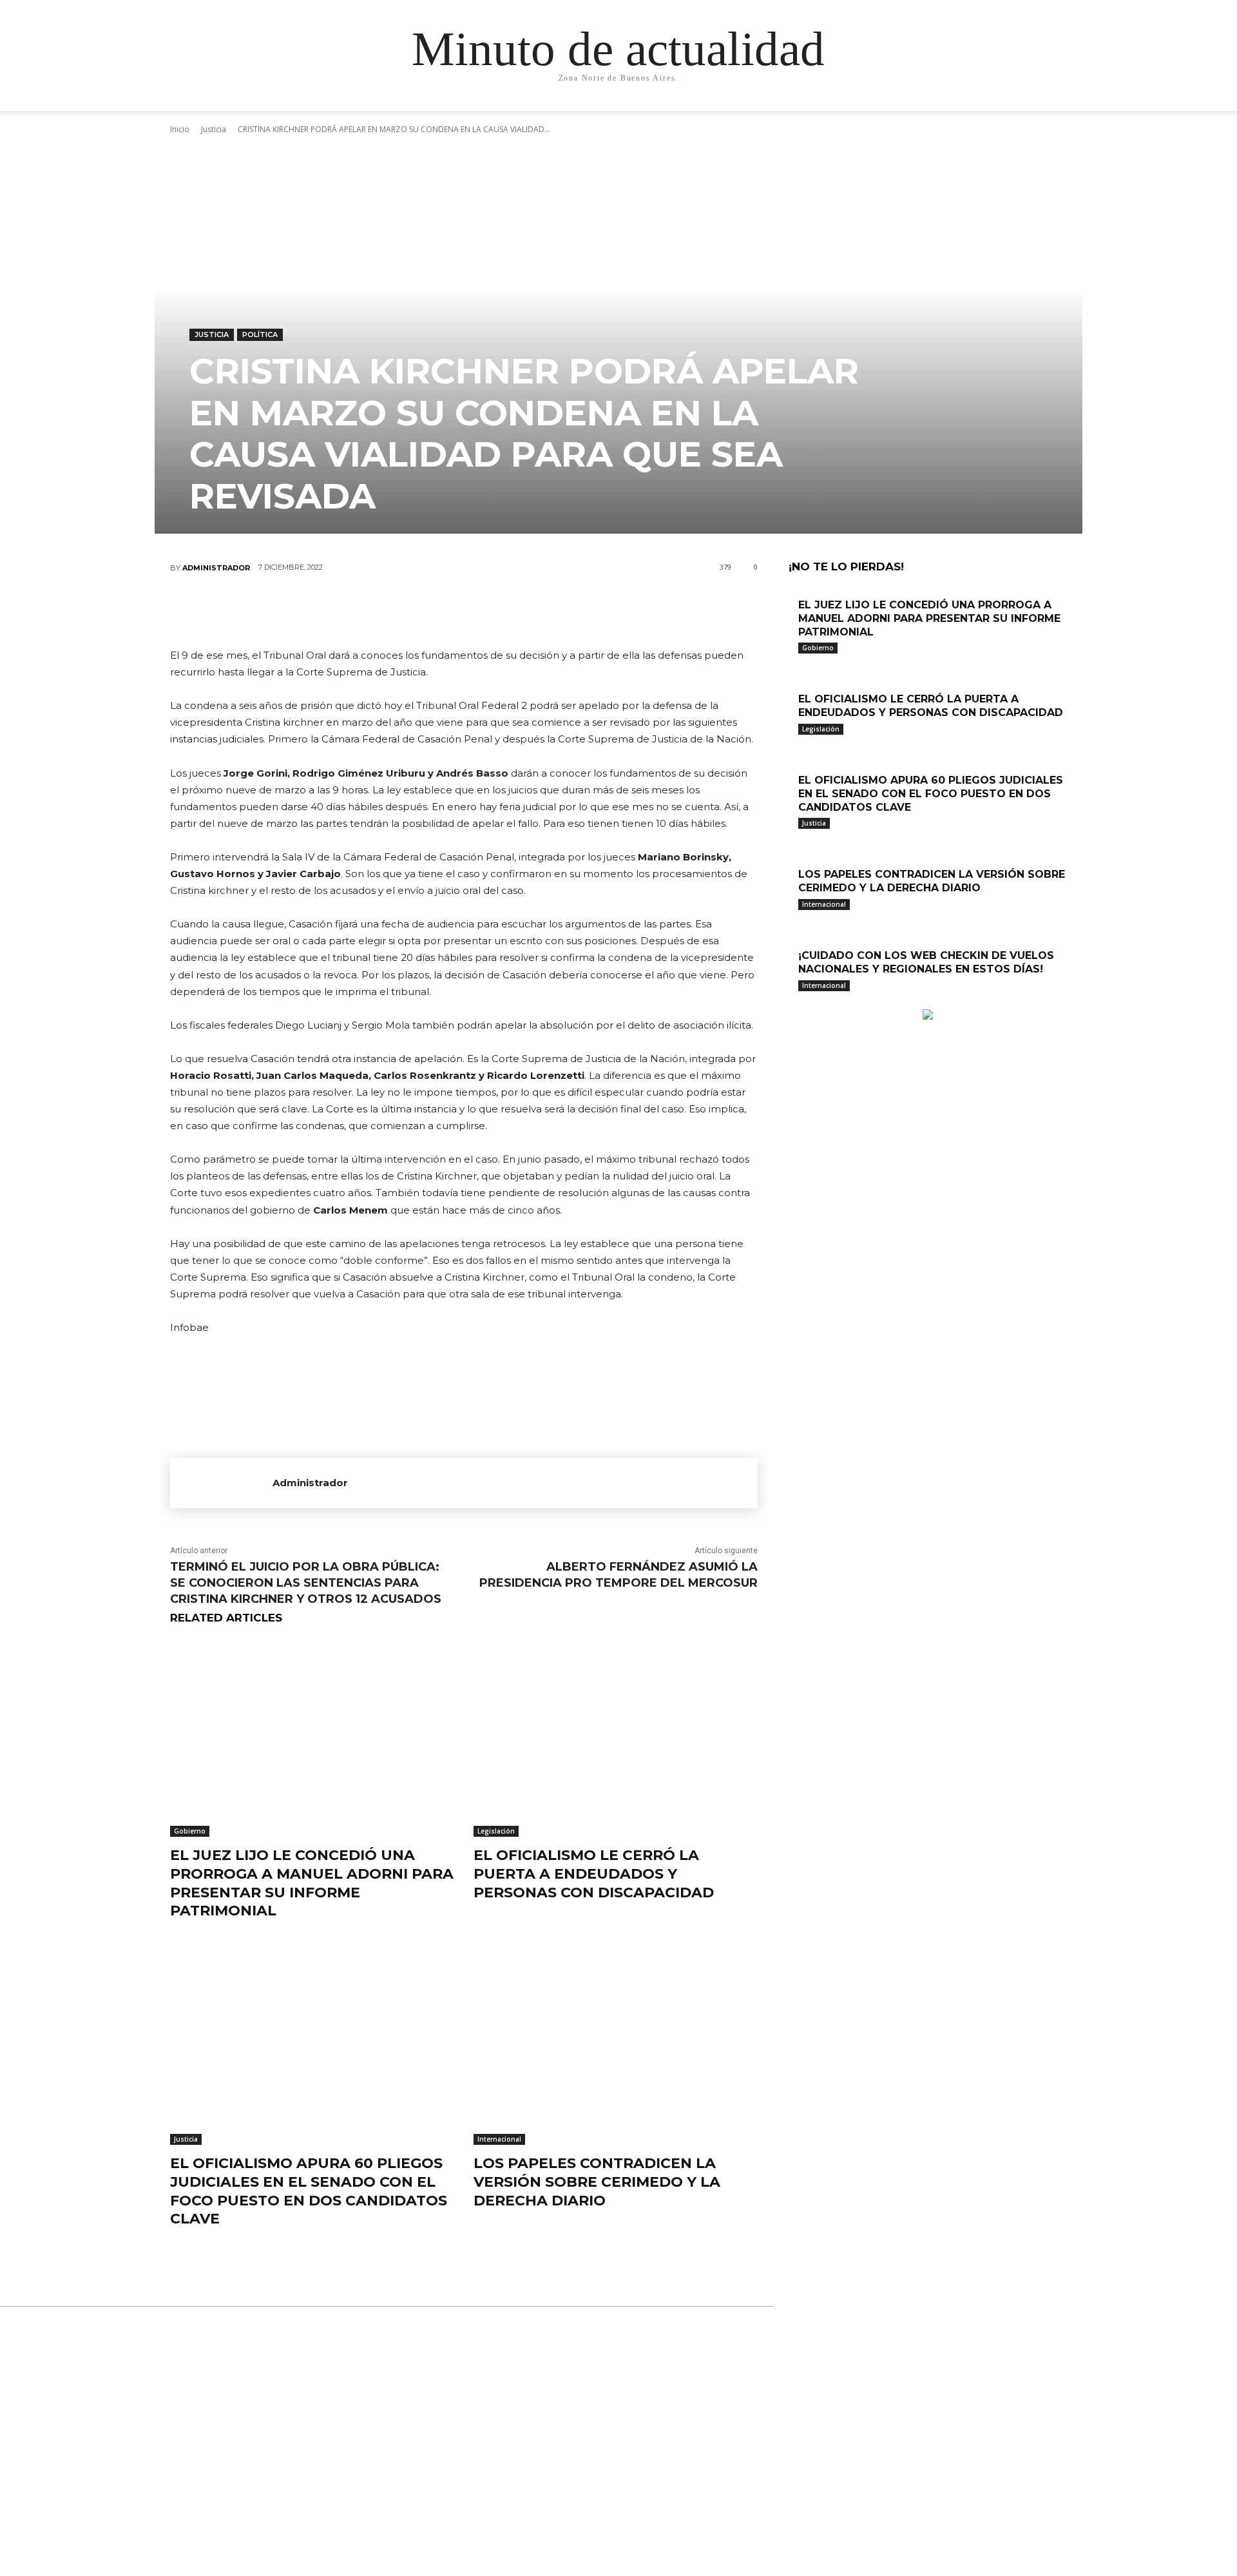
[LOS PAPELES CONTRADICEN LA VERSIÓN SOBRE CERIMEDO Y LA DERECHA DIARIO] (616, 2046)
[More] (541, 610)
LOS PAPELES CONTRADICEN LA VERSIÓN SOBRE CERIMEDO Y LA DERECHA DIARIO (597, 2182)
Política (260, 334)
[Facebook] (386, 610)
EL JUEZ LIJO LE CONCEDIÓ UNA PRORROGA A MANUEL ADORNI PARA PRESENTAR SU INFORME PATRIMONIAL (312, 1883)
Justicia (212, 334)
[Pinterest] (463, 610)
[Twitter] (425, 610)
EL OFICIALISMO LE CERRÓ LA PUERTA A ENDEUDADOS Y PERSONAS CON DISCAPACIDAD (594, 1874)
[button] (947, 114)
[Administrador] (221, 1483)
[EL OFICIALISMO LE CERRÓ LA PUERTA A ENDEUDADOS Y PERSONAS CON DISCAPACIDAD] (616, 1738)
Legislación (496, 1831)
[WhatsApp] (502, 610)
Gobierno (190, 1831)
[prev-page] (792, 1002)
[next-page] (799, 1002)
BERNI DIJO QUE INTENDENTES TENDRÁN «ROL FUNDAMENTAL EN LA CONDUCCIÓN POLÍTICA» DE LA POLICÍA (618, 2497)
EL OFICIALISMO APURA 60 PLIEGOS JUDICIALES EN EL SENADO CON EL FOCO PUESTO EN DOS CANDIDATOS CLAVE (309, 2191)
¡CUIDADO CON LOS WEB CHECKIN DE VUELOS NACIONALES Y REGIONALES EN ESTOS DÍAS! (926, 962)
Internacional (499, 2139)
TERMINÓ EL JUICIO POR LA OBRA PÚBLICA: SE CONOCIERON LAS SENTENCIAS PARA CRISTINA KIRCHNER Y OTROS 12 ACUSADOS (306, 1583)
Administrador (216, 568)
